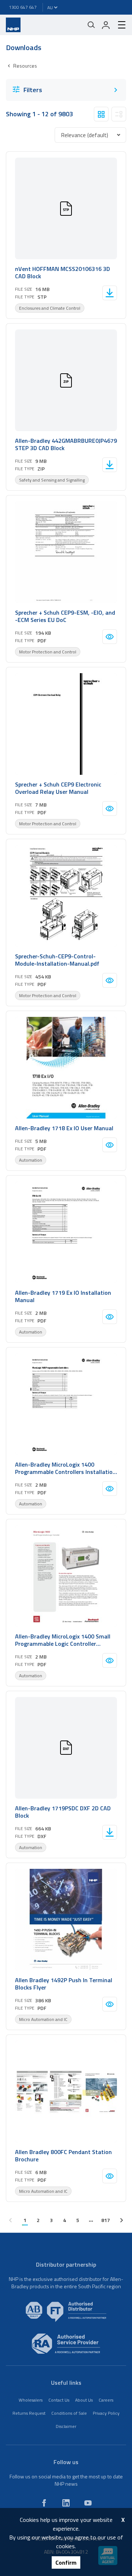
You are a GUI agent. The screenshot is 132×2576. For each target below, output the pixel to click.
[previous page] (10, 2220)
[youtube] (88, 2503)
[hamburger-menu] (119, 25)
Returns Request (29, 2413)
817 (106, 2220)
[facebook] (44, 2503)
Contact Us (59, 2400)
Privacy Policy (106, 2413)
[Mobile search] (91, 25)
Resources (25, 66)
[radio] (101, 114)
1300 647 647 (23, 7)
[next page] (122, 2220)
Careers (106, 2400)
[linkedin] (66, 2503)
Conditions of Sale (69, 2413)
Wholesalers (31, 2400)
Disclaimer (66, 2426)
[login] (106, 25)
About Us (84, 2400)
